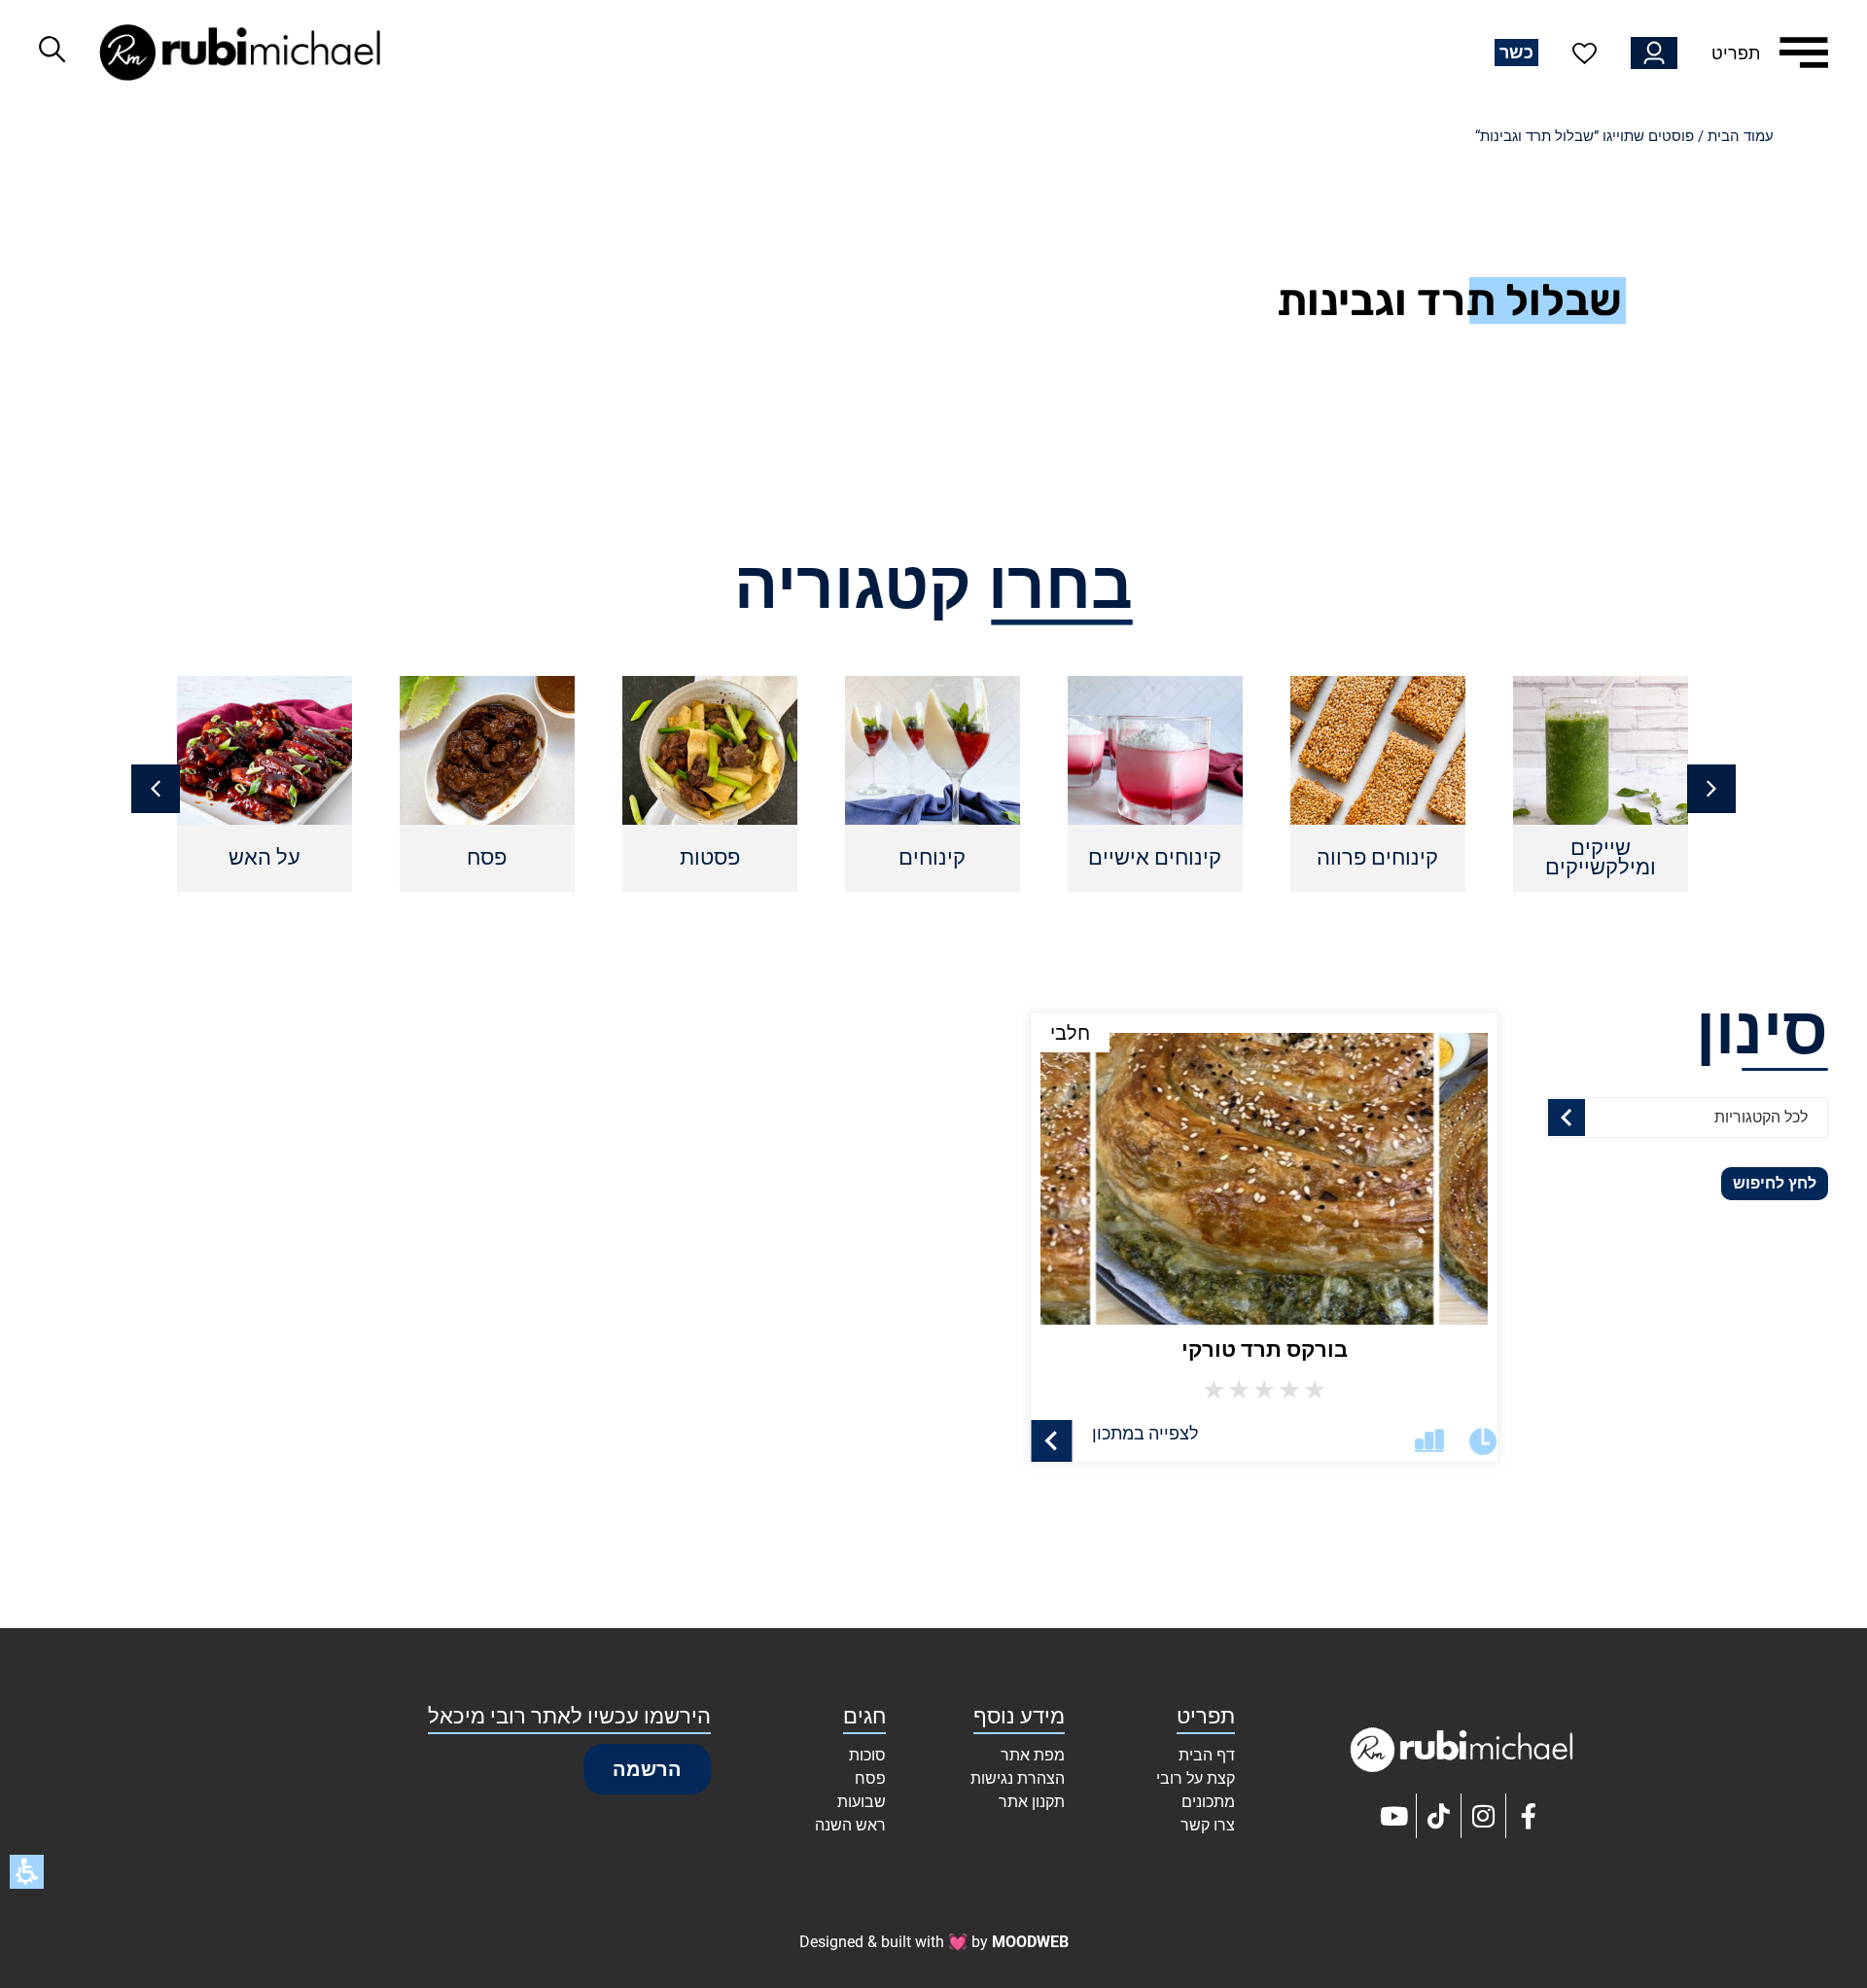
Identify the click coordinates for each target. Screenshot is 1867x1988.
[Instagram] (1484, 1816)
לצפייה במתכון (1145, 1433)
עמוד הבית (1741, 136)
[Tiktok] (1439, 1816)
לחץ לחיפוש (1775, 1183)
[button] (156, 789)
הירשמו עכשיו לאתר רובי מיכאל (569, 1716)
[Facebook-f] (1529, 1816)
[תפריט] (1804, 53)
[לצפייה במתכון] (1052, 1441)
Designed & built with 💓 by (934, 1942)
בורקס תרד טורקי (1265, 1349)
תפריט (1736, 53)
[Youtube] (1394, 1816)
